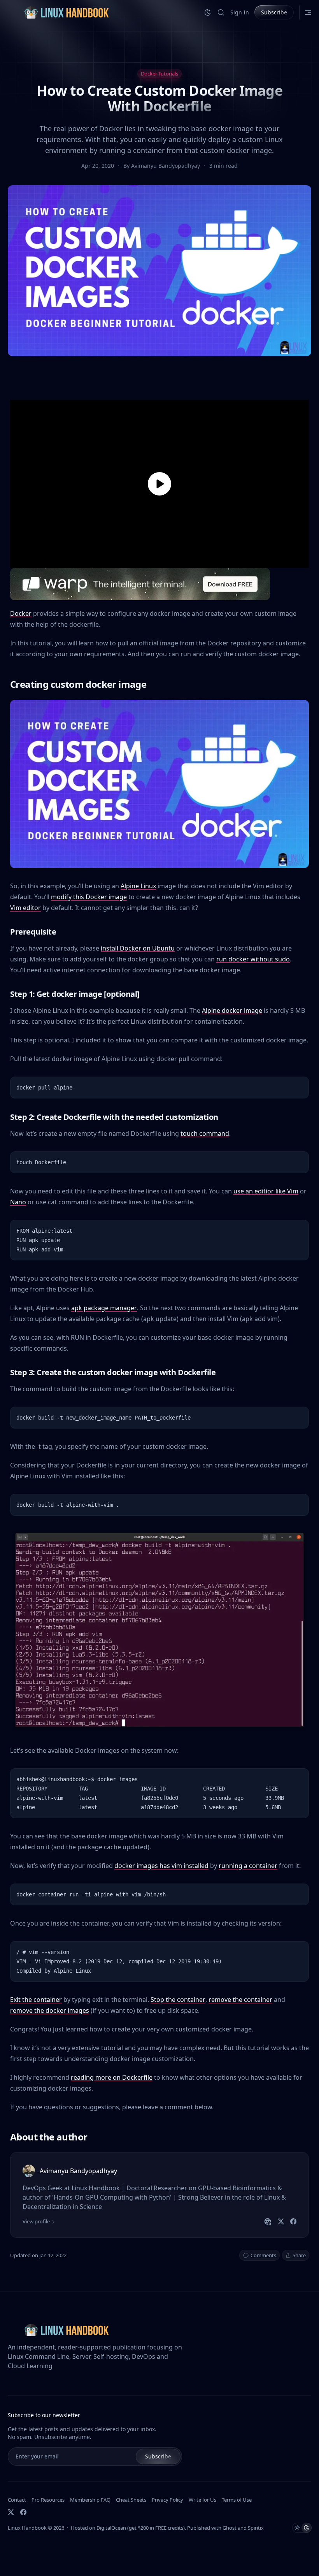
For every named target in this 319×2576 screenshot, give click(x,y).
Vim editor (25, 908)
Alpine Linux (138, 886)
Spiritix (256, 2528)
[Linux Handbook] (66, 12)
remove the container (240, 2000)
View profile (36, 2221)
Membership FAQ (90, 2500)
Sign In (240, 12)
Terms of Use (237, 2500)
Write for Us (202, 2500)
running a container (248, 1866)
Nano (18, 1202)
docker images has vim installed (161, 1866)
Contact (17, 2500)
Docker (21, 613)
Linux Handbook (27, 2528)
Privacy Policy (167, 2500)
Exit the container (36, 2000)
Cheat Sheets (131, 2500)
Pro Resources (48, 2500)
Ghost (230, 2528)
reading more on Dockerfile (112, 2077)
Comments (263, 2255)
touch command (205, 1133)
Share (299, 2255)
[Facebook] (293, 2221)
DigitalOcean (111, 2528)
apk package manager (104, 1308)
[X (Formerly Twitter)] (11, 2512)
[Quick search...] (221, 12)
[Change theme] (208, 12)
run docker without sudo (253, 959)
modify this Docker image (89, 897)
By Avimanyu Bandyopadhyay (162, 166)
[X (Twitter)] (281, 2221)
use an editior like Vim (266, 1191)
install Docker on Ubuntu (138, 948)
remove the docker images (50, 2010)
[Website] (268, 2221)
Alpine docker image (232, 1010)
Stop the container (178, 2000)
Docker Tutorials (159, 74)
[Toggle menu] (308, 12)
